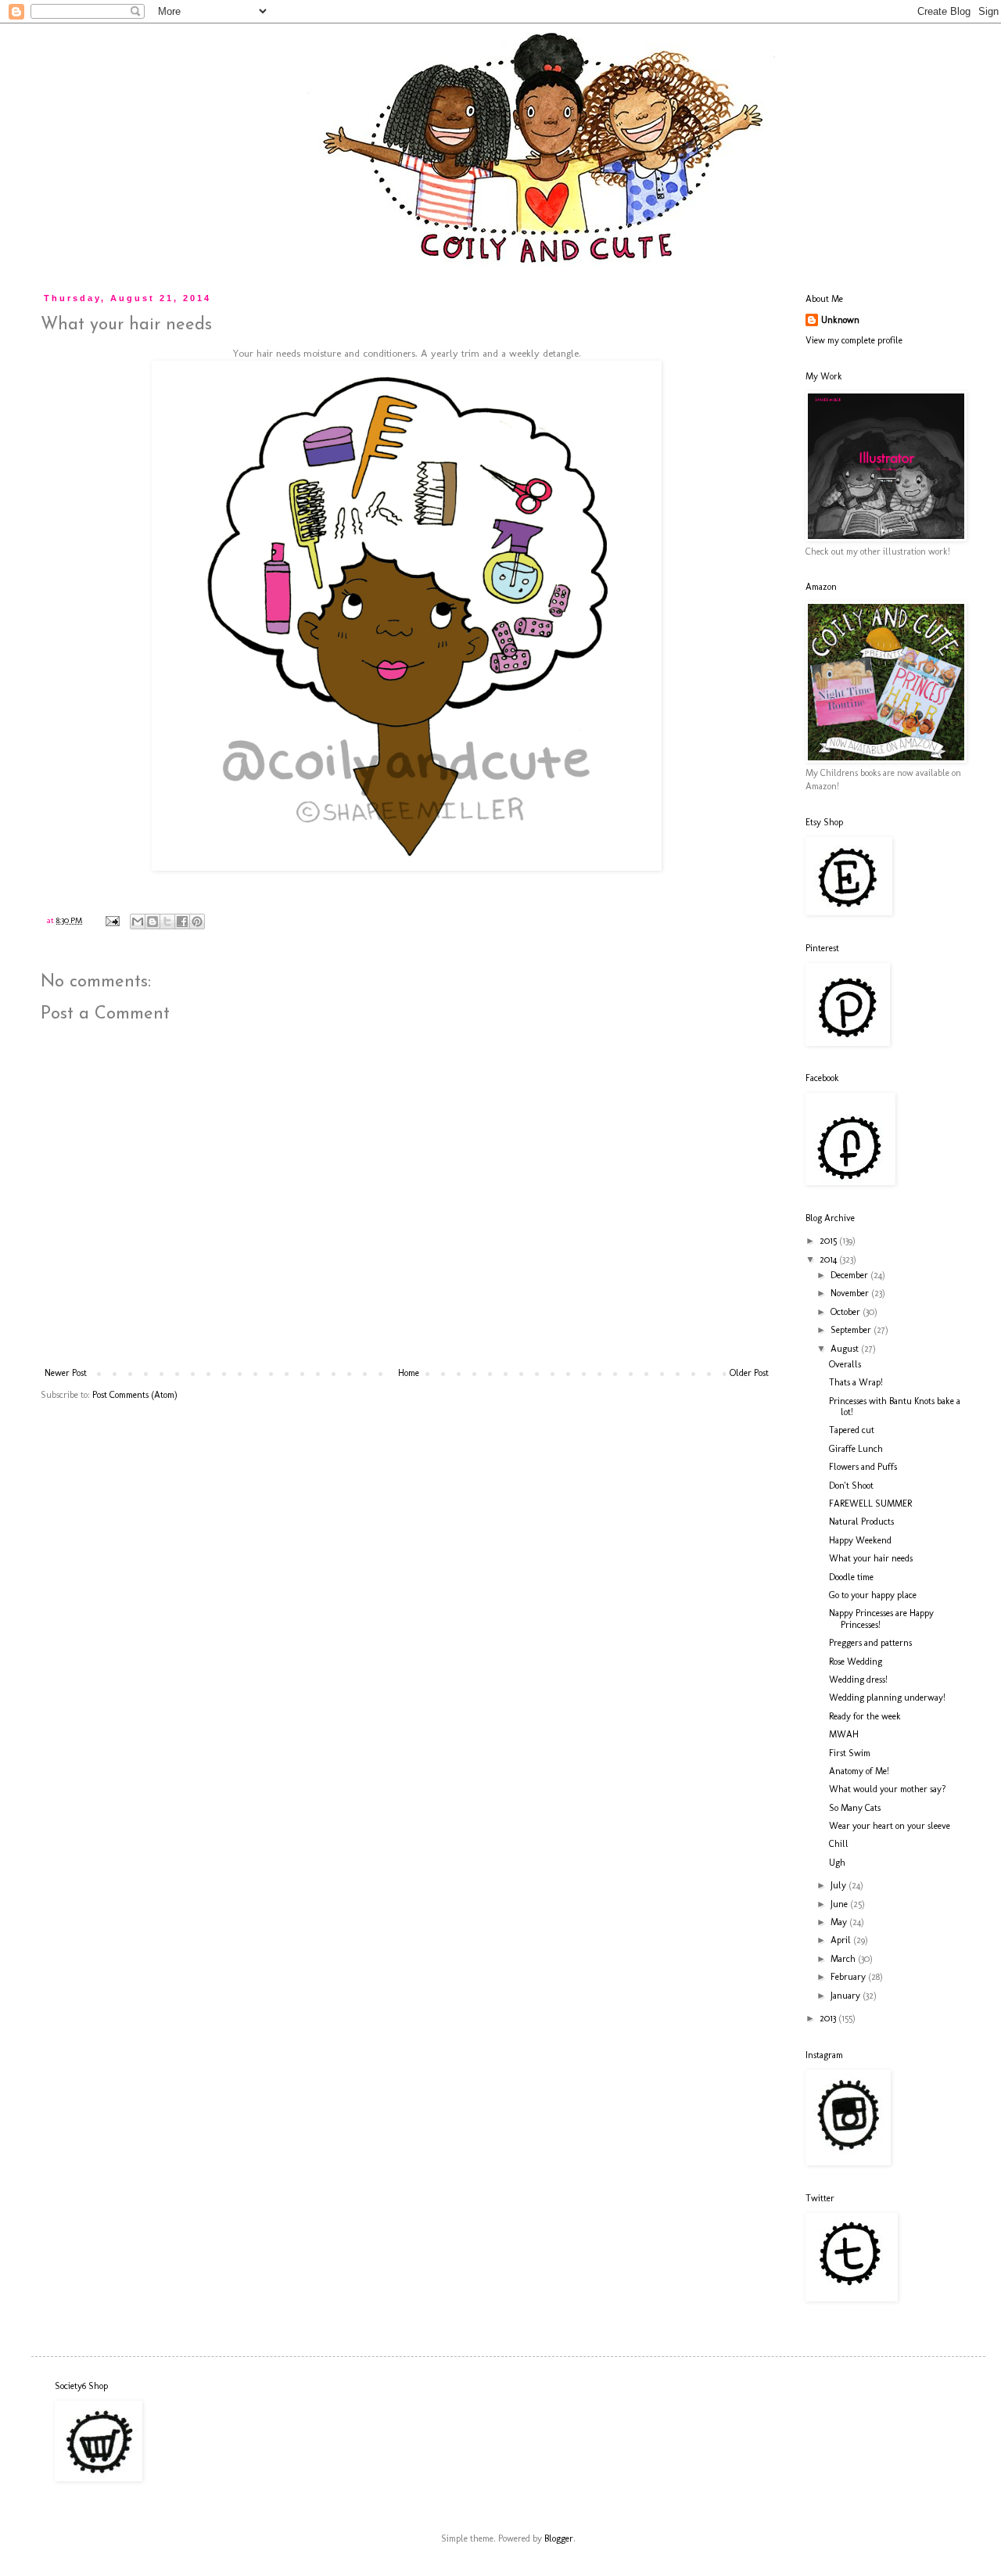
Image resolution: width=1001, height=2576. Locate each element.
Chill (839, 1844)
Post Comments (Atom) (135, 1395)
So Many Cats (855, 1808)
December (850, 1275)
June (840, 1904)
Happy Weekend (860, 1540)
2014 (829, 1259)
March (844, 1959)
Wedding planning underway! (887, 1698)
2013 (829, 2018)
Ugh (837, 1863)
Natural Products (861, 1522)
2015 (829, 1241)
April (842, 1940)
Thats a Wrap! (856, 1382)
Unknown (840, 320)
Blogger (559, 2538)
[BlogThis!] (152, 922)
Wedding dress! (858, 1680)
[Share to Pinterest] (197, 922)
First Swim (850, 1753)
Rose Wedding (856, 1662)
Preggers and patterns (870, 1643)
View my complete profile (854, 340)
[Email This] (138, 922)
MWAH (844, 1734)
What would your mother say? (888, 1789)
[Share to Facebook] (182, 922)
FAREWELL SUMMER (870, 1504)
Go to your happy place (873, 1595)
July (840, 1885)
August (846, 1349)
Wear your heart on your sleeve (890, 1826)
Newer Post (66, 1373)
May (840, 1922)
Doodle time (851, 1577)
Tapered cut (852, 1430)
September (852, 1330)
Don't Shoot (851, 1486)
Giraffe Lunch (856, 1449)
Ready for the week (865, 1716)
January (847, 1996)
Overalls (845, 1364)
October (847, 1312)
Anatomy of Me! (859, 1771)
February (849, 1977)
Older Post (749, 1373)
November (851, 1293)
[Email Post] (112, 920)
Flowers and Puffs (863, 1467)
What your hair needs (871, 1558)
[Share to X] (167, 922)
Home (409, 1373)
